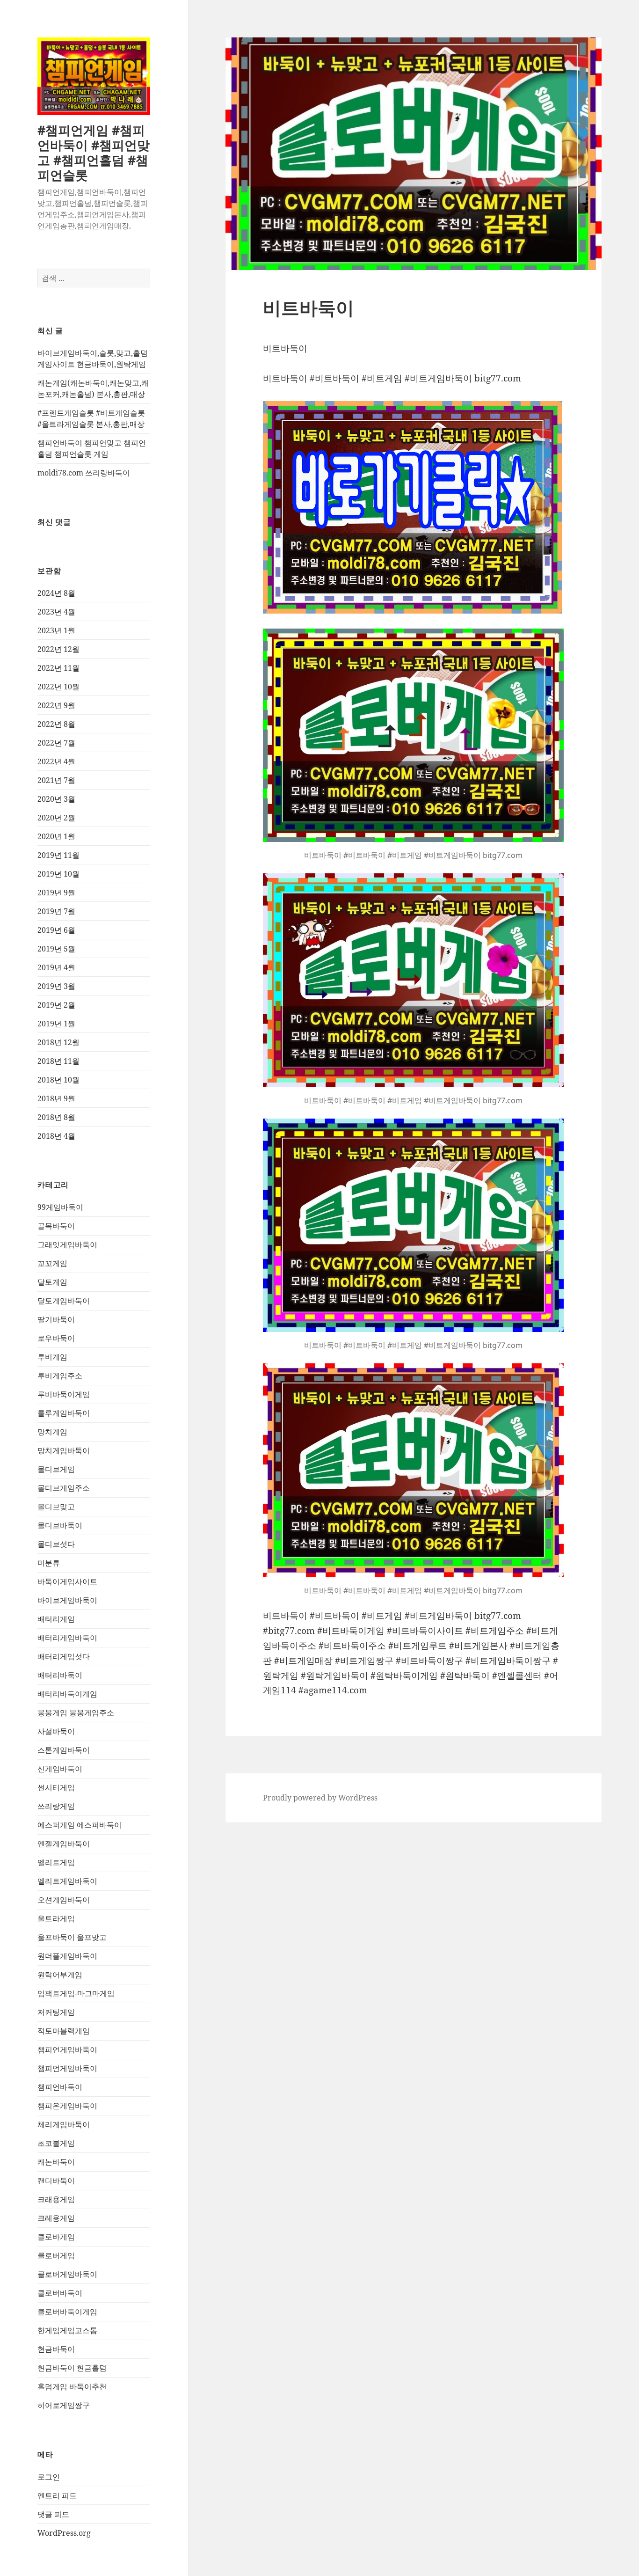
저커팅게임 (56, 2012)
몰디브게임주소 (64, 1488)
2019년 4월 (56, 967)
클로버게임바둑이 (67, 2274)
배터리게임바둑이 (67, 1638)
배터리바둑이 (60, 1675)
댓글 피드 (53, 2514)
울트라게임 (56, 1918)
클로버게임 (56, 2255)
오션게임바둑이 (64, 1900)
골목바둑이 (56, 1226)
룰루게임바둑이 (64, 1413)
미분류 (49, 1563)
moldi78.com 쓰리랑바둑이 (84, 473)
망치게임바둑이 (64, 1450)
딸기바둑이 (56, 1319)
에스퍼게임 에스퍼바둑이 (80, 1825)
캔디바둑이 (56, 2181)
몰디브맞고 (56, 1507)
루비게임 (52, 1357)
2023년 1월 (56, 630)
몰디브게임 (56, 1469)
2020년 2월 (56, 818)
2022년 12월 (58, 649)
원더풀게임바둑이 (67, 1956)
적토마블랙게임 (64, 2031)
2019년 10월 (58, 874)
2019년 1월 (56, 1024)
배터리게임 (56, 1619)
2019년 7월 (56, 911)
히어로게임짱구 (64, 2405)
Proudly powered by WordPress (320, 1798)
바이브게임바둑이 (67, 1600)
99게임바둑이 (60, 1207)
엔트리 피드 (57, 2495)
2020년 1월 (56, 836)
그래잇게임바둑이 (67, 1244)
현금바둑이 (56, 2349)
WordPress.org (64, 2533)
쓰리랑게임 (56, 1806)
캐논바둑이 (56, 2162)
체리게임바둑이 (64, 2124)
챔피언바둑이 (60, 2087)
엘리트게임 (56, 1862)
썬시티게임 (56, 1787)
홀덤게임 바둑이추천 (72, 2386)
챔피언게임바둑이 (67, 2049)
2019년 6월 (56, 930)
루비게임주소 (60, 1376)
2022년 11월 (58, 668)
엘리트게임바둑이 (67, 1881)
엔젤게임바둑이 (64, 1844)
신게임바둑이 (60, 1769)
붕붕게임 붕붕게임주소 (76, 1712)
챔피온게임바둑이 (67, 2106)
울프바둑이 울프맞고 (72, 1937)
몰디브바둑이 (60, 1525)
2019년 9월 (56, 893)
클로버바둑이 (60, 2293)
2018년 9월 (56, 1098)
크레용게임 (56, 2218)
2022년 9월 (56, 705)
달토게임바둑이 (64, 1301)
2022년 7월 (56, 743)
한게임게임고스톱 (67, 2330)
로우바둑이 (56, 1338)
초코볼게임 (56, 2143)
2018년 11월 (58, 1061)
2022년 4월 (56, 761)
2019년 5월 (56, 949)
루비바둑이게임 (64, 1394)
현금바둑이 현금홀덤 (72, 2368)
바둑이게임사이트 (67, 1581)
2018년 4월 (56, 1136)
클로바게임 (56, 2237)
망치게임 (52, 1432)
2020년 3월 (56, 799)
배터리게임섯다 (64, 1656)
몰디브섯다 (56, 1544)
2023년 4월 (56, 612)
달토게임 (52, 1282)
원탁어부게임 (60, 1975)
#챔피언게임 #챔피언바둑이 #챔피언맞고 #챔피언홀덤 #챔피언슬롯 (94, 152)
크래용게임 (56, 2199)
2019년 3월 (56, 986)
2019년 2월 (56, 1005)
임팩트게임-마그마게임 (76, 1993)
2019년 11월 (58, 855)
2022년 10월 (58, 687)
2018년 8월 (56, 1117)
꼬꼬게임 (52, 1263)
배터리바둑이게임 (67, 1694)
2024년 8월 (56, 593)
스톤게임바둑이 (64, 1750)
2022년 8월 (56, 724)
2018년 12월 (58, 1042)
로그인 (49, 2477)
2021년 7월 (56, 780)
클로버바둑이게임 (67, 2312)
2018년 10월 (58, 1080)
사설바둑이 (56, 1731)
